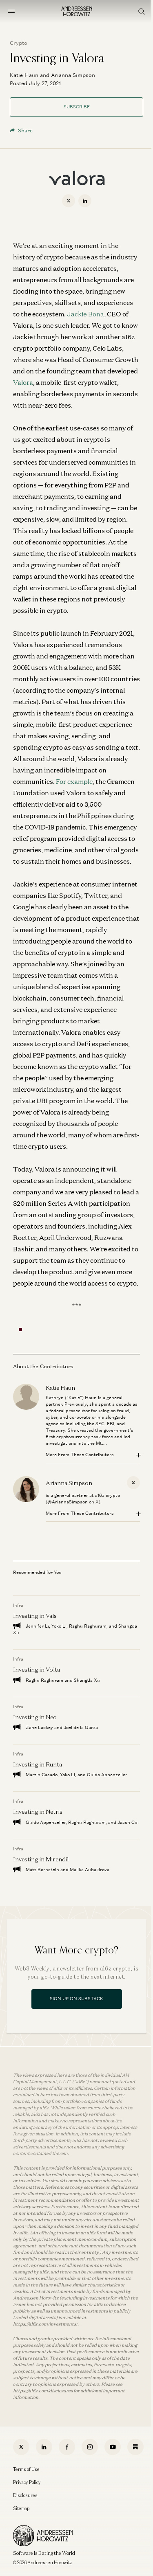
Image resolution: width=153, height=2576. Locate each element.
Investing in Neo (35, 1717)
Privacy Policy (27, 2482)
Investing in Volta (37, 1669)
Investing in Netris (38, 1811)
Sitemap (21, 2508)
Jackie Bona (85, 314)
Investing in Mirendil (41, 1859)
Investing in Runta (38, 1764)
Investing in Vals (35, 1616)
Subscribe (77, 107)
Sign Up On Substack (76, 1999)
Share (25, 131)
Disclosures (25, 2495)
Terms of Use (26, 2469)
